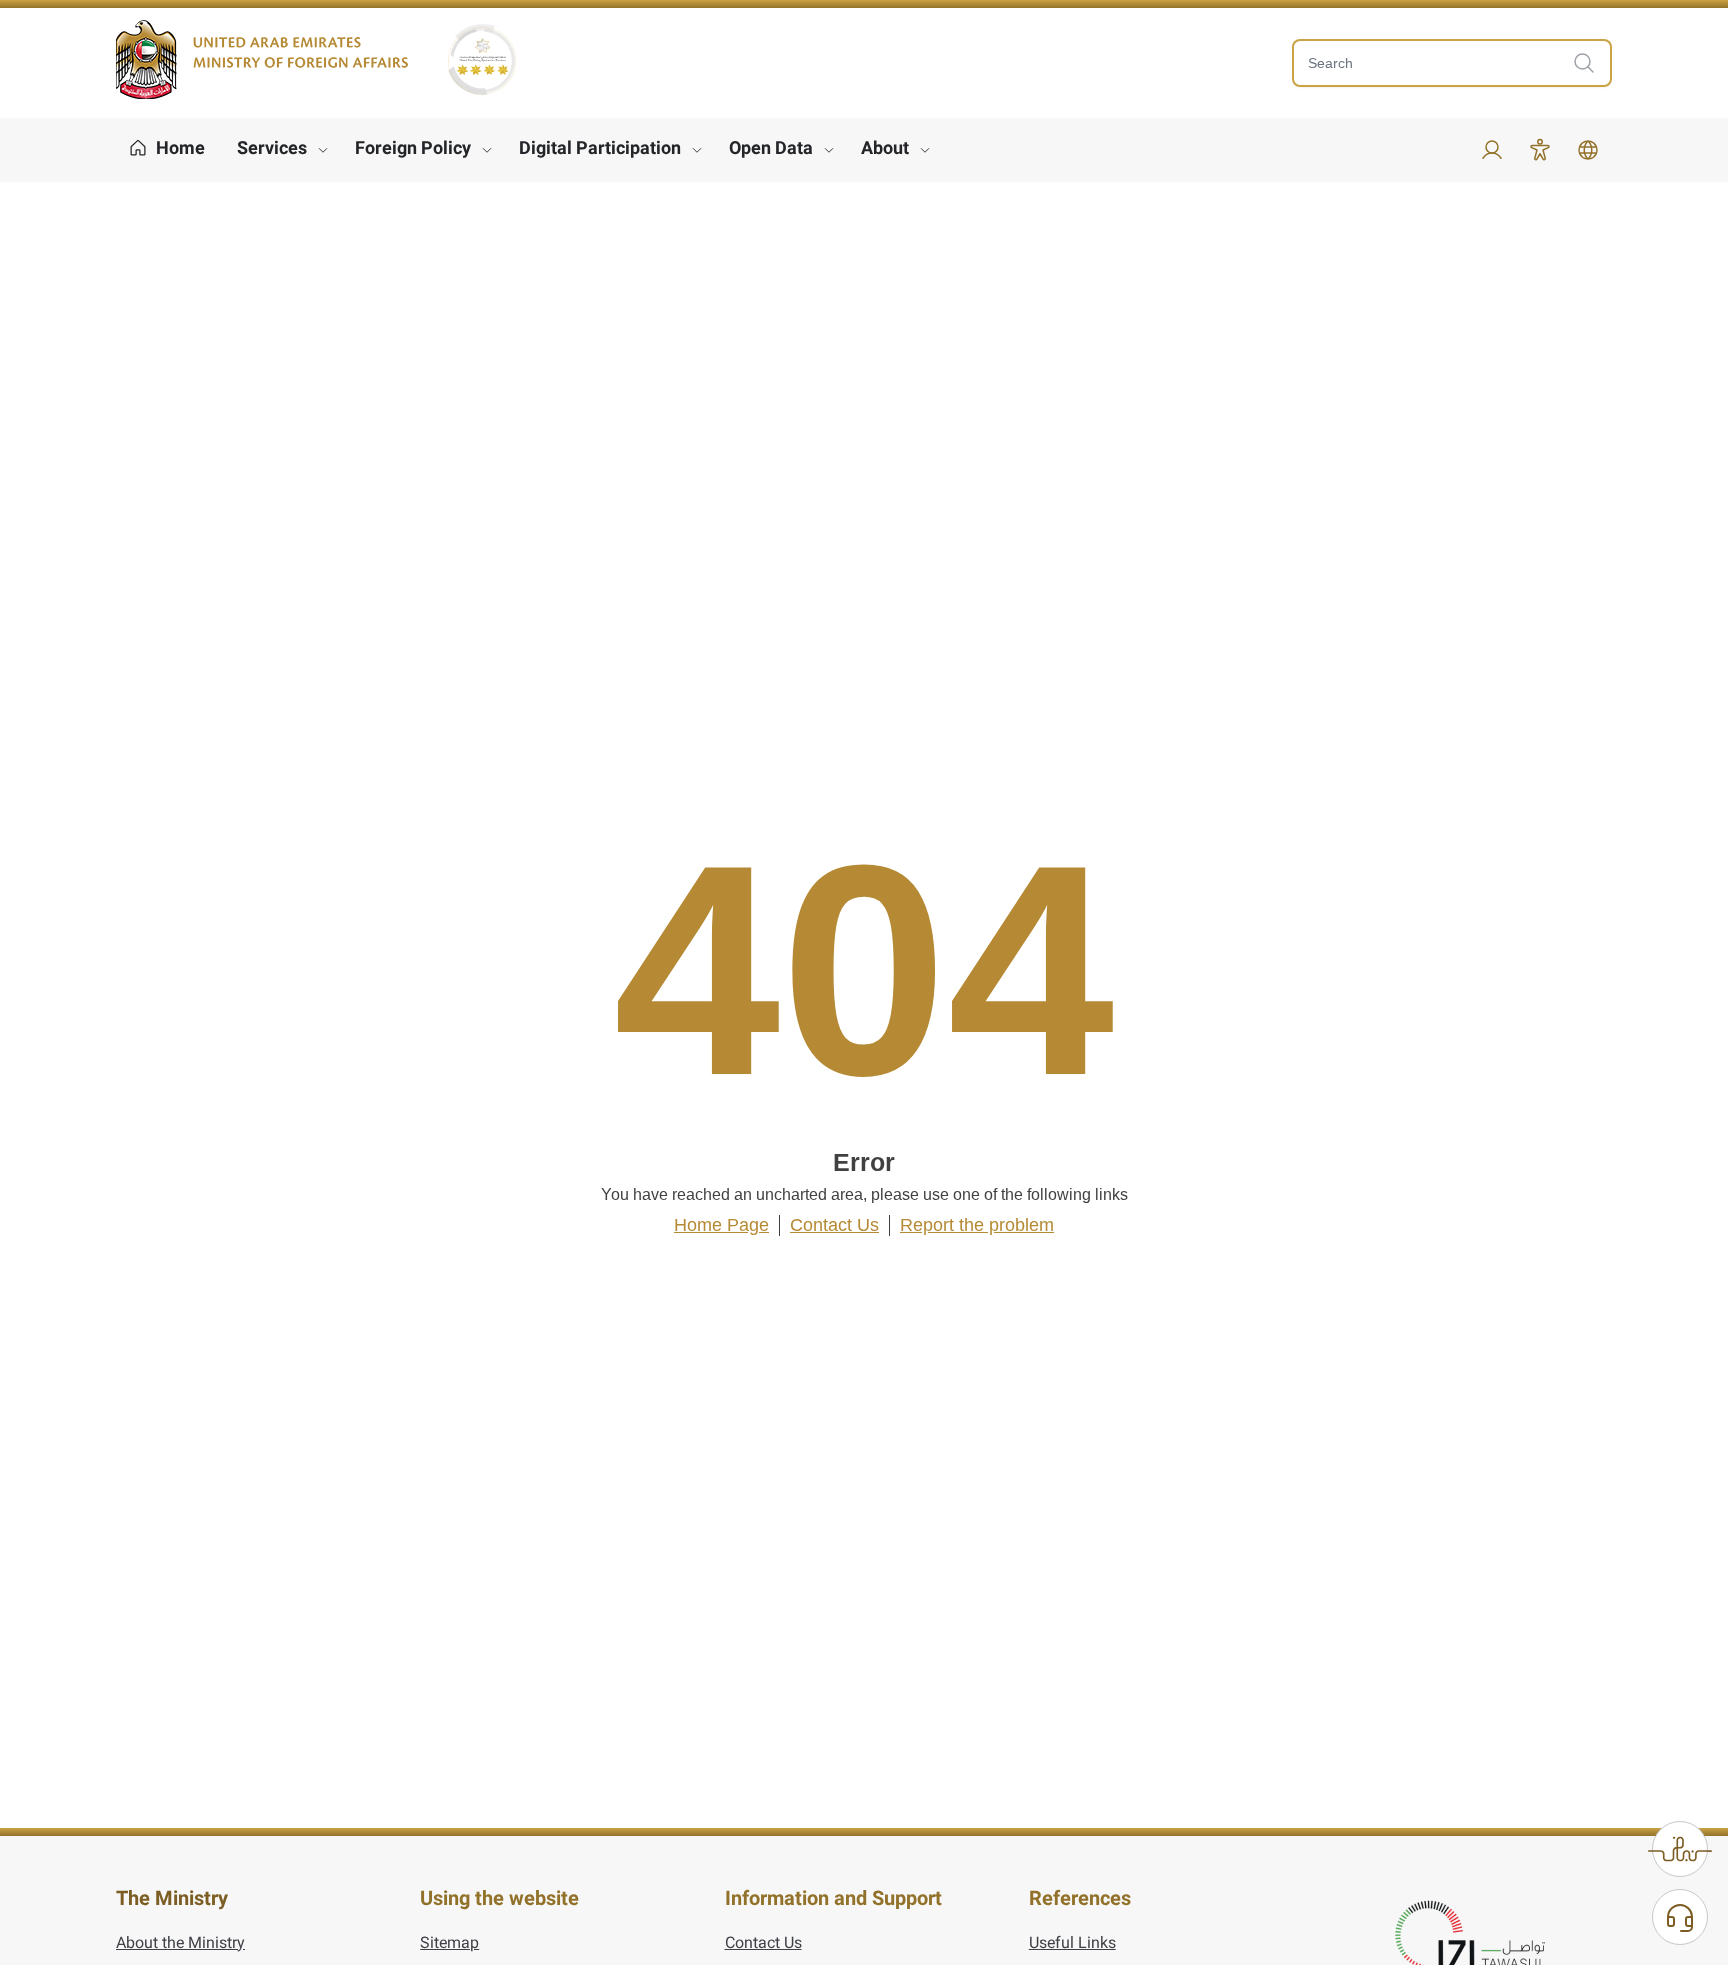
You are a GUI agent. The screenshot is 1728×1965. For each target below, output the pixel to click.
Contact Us (834, 1225)
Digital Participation (600, 147)
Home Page (721, 1225)
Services (272, 147)
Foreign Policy (413, 147)
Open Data (771, 147)
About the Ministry (180, 1942)
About (885, 147)
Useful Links (1072, 1942)
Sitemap (449, 1942)
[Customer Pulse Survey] (1680, 1849)
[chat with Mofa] (1680, 1917)
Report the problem (977, 1225)
